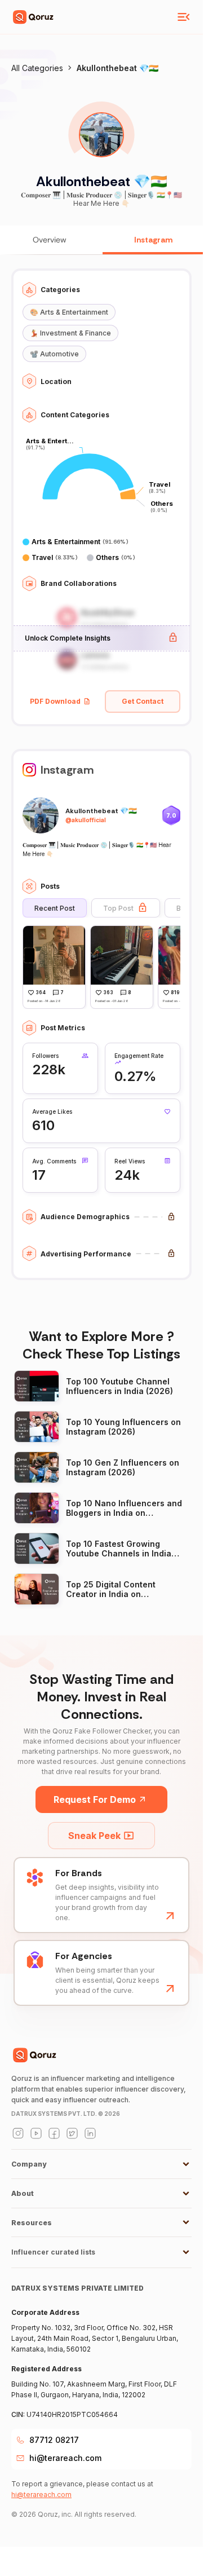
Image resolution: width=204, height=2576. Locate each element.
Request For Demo (95, 1799)
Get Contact (143, 701)
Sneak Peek (94, 1836)
